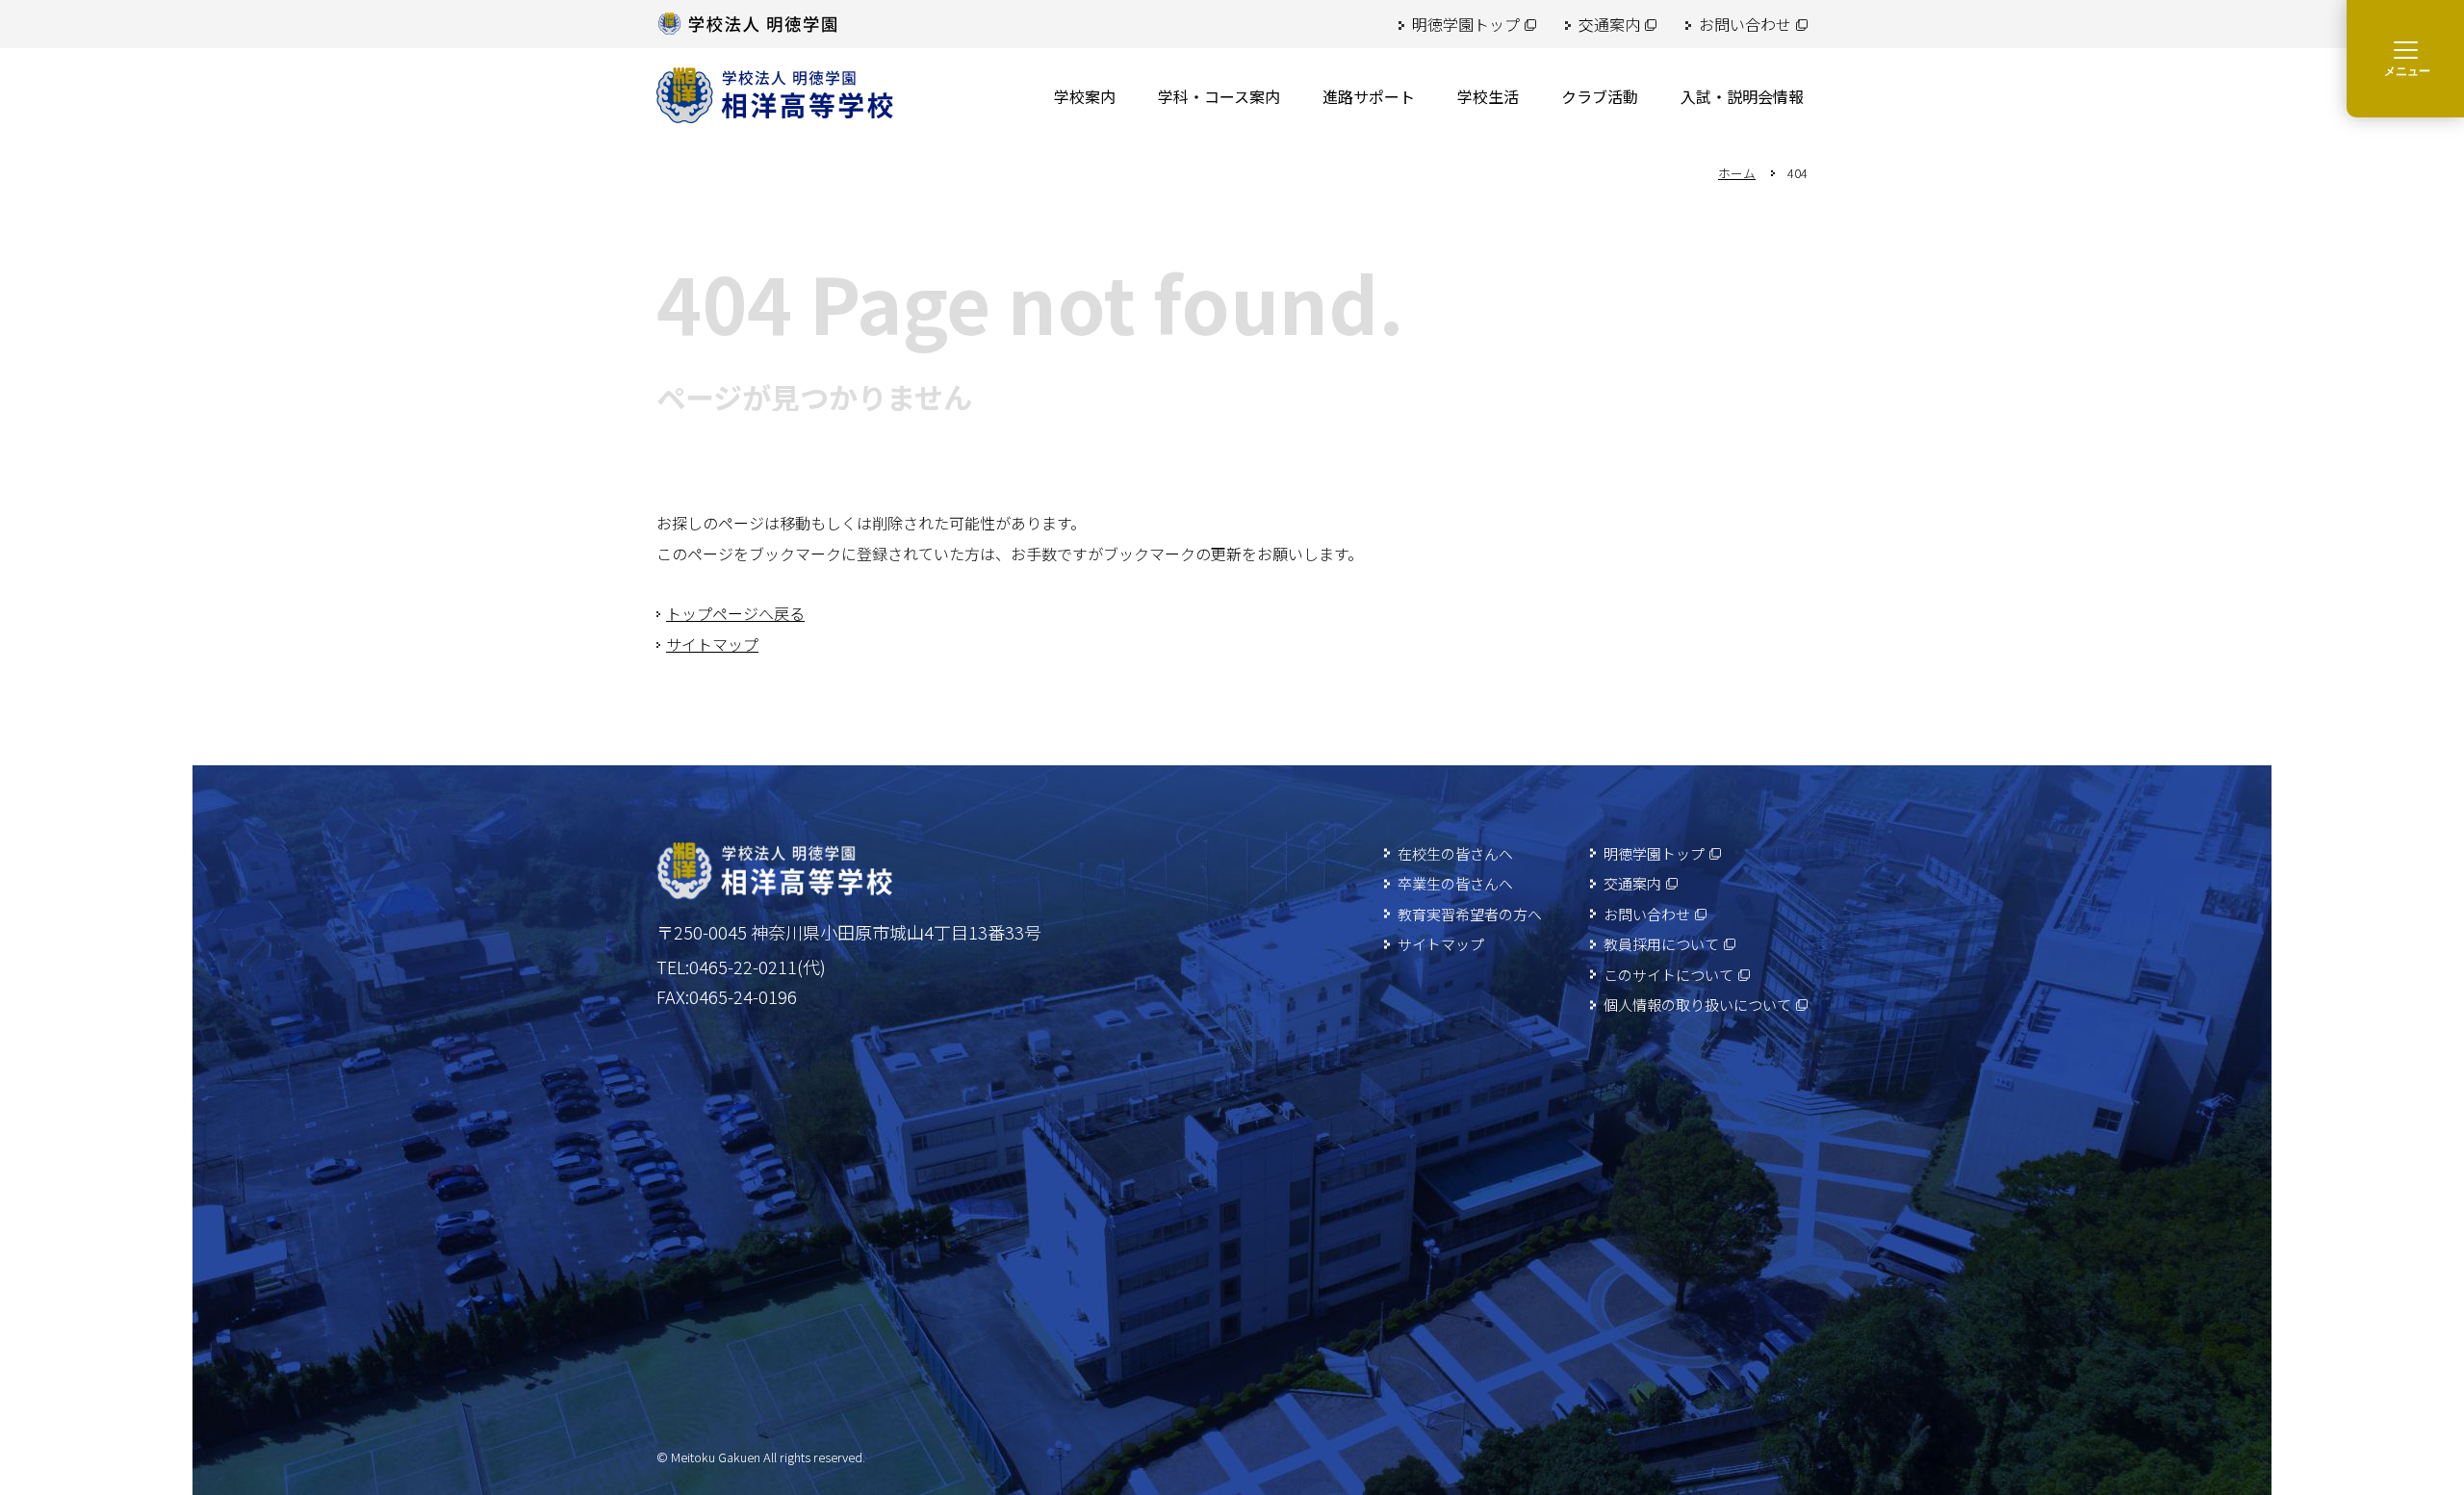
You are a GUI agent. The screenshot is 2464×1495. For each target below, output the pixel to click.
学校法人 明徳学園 (747, 24)
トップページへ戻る (735, 613)
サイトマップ (712, 644)
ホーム (1737, 173)
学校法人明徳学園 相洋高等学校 (775, 95)
